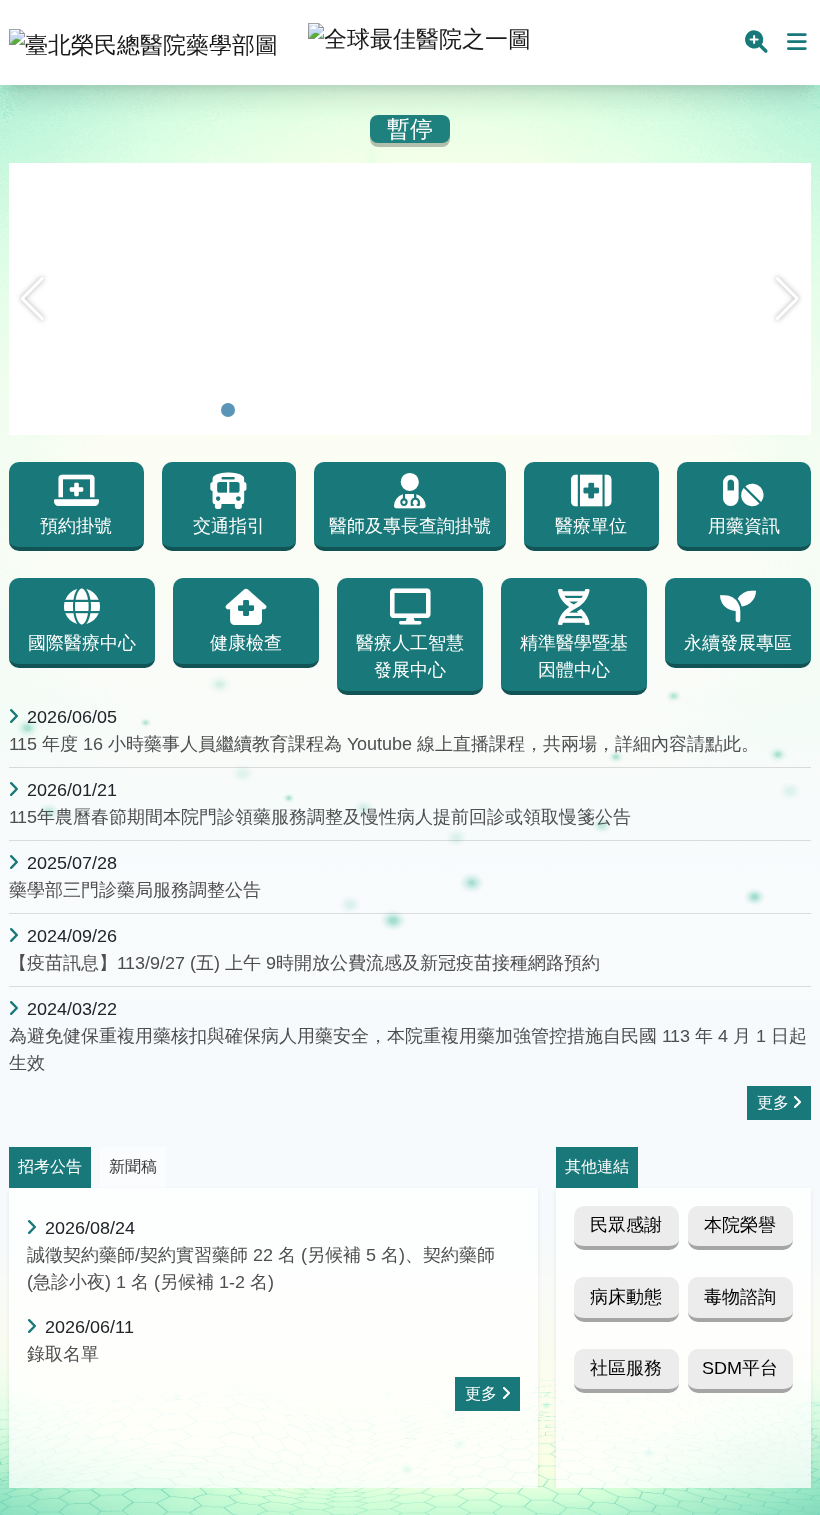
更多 (773, 1102)
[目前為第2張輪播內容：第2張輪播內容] (228, 410)
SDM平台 (740, 1368)
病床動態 (626, 1297)
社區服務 (626, 1368)
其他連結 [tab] (597, 1166)
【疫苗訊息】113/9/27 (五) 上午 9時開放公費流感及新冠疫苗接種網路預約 (304, 963)
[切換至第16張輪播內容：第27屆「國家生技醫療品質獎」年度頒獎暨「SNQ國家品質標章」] (592, 410)
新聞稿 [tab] (133, 1166)
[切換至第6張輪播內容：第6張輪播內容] (332, 410)
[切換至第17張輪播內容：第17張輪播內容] (618, 410)
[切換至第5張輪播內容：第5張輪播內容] (306, 410)
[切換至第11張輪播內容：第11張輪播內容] (462, 410)
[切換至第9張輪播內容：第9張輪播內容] (410, 410)
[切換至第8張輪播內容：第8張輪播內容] (384, 410)
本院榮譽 (740, 1225)
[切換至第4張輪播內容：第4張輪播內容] (280, 410)
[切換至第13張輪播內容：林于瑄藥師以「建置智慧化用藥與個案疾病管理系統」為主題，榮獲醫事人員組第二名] (514, 410)
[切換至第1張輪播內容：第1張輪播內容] (202, 410)
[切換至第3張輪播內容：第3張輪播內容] (254, 410)
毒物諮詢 (740, 1297)
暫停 (410, 129)
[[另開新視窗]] (410, 176)
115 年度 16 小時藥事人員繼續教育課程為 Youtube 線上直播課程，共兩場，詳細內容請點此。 (384, 744)
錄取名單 (63, 1354)
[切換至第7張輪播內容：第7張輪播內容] (358, 410)
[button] (32, 299)
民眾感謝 (626, 1225)
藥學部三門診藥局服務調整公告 (135, 890)
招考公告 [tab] (50, 1166)
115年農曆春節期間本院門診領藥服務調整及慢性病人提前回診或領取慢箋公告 (320, 817)
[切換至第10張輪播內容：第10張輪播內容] (436, 410)
